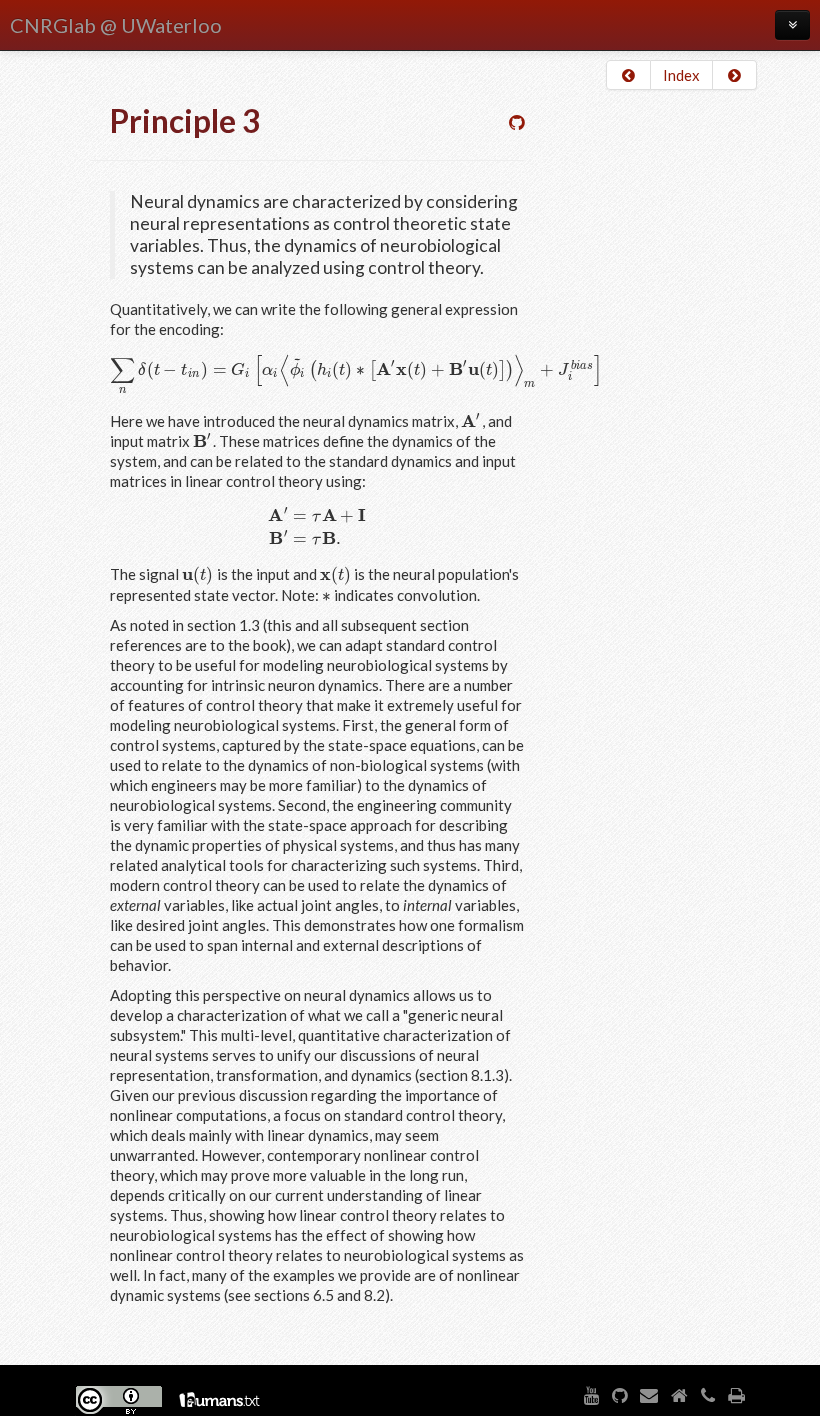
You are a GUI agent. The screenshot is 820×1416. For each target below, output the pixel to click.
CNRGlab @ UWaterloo (116, 25)
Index (681, 75)
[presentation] (356, 369)
